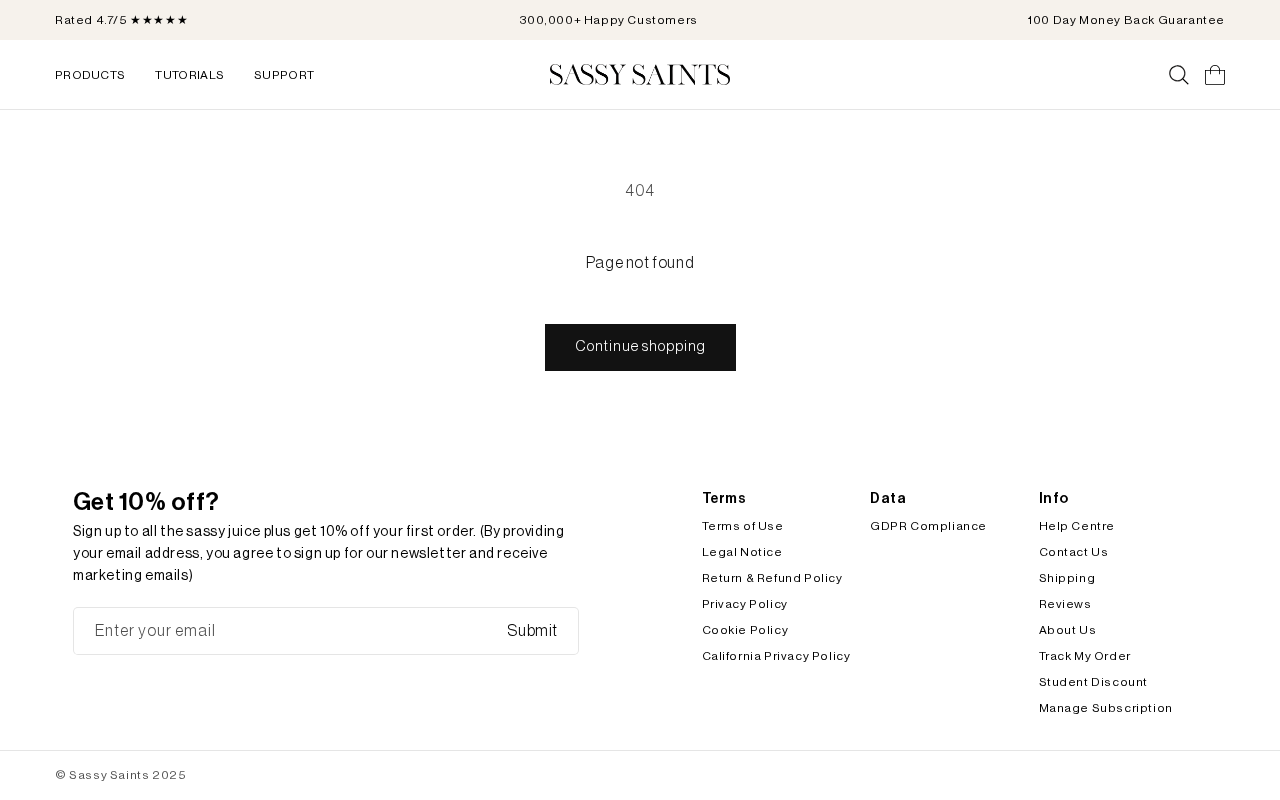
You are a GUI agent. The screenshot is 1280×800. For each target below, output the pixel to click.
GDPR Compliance (928, 526)
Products (90, 75)
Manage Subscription (1106, 708)
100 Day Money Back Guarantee (1126, 20)
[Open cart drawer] (1215, 75)
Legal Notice (742, 552)
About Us (1068, 630)
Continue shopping (640, 346)
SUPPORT (284, 75)
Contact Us (1074, 552)
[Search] (1179, 75)
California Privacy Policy (776, 656)
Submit (532, 631)
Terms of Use (743, 526)
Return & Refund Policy (772, 578)
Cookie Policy (745, 630)
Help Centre (1077, 526)
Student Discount (1094, 682)
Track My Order (1085, 656)
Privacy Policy (745, 604)
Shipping (1067, 578)
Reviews (1065, 604)
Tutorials (189, 75)
